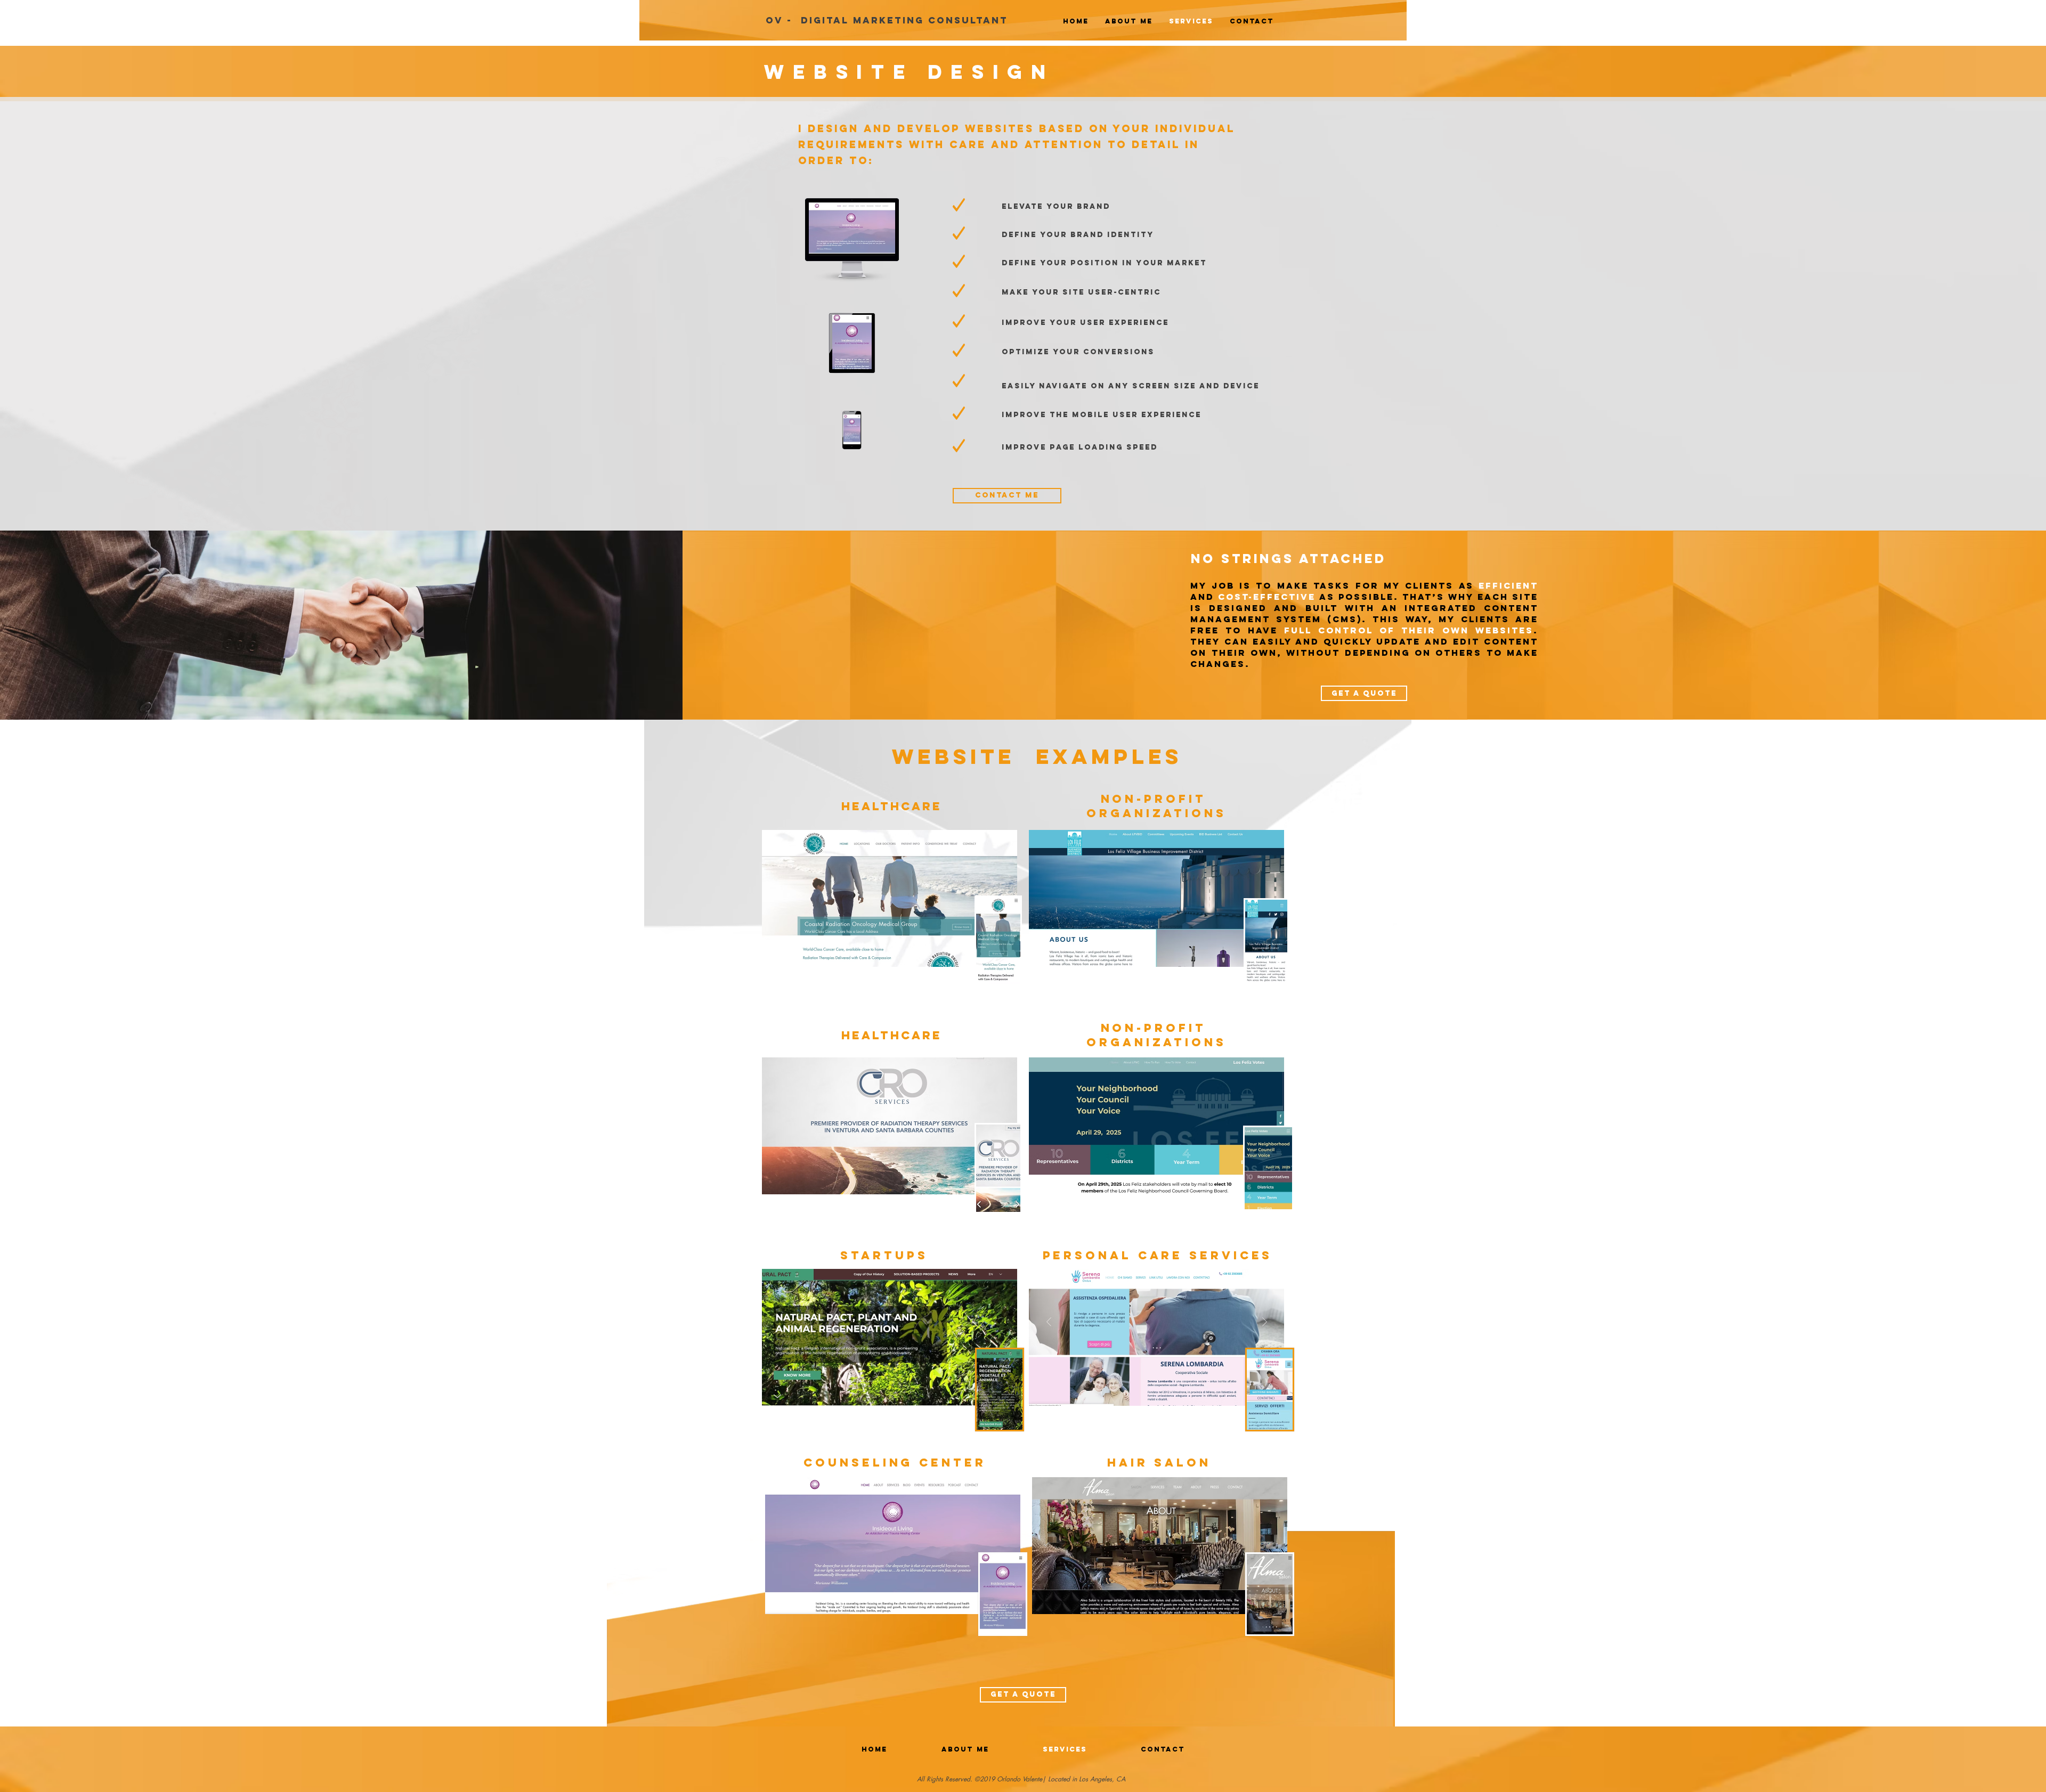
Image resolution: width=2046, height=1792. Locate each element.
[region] (1000, 1390)
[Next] (1987, 74)
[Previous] (59, 74)
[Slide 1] (1023, 80)
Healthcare (892, 806)
